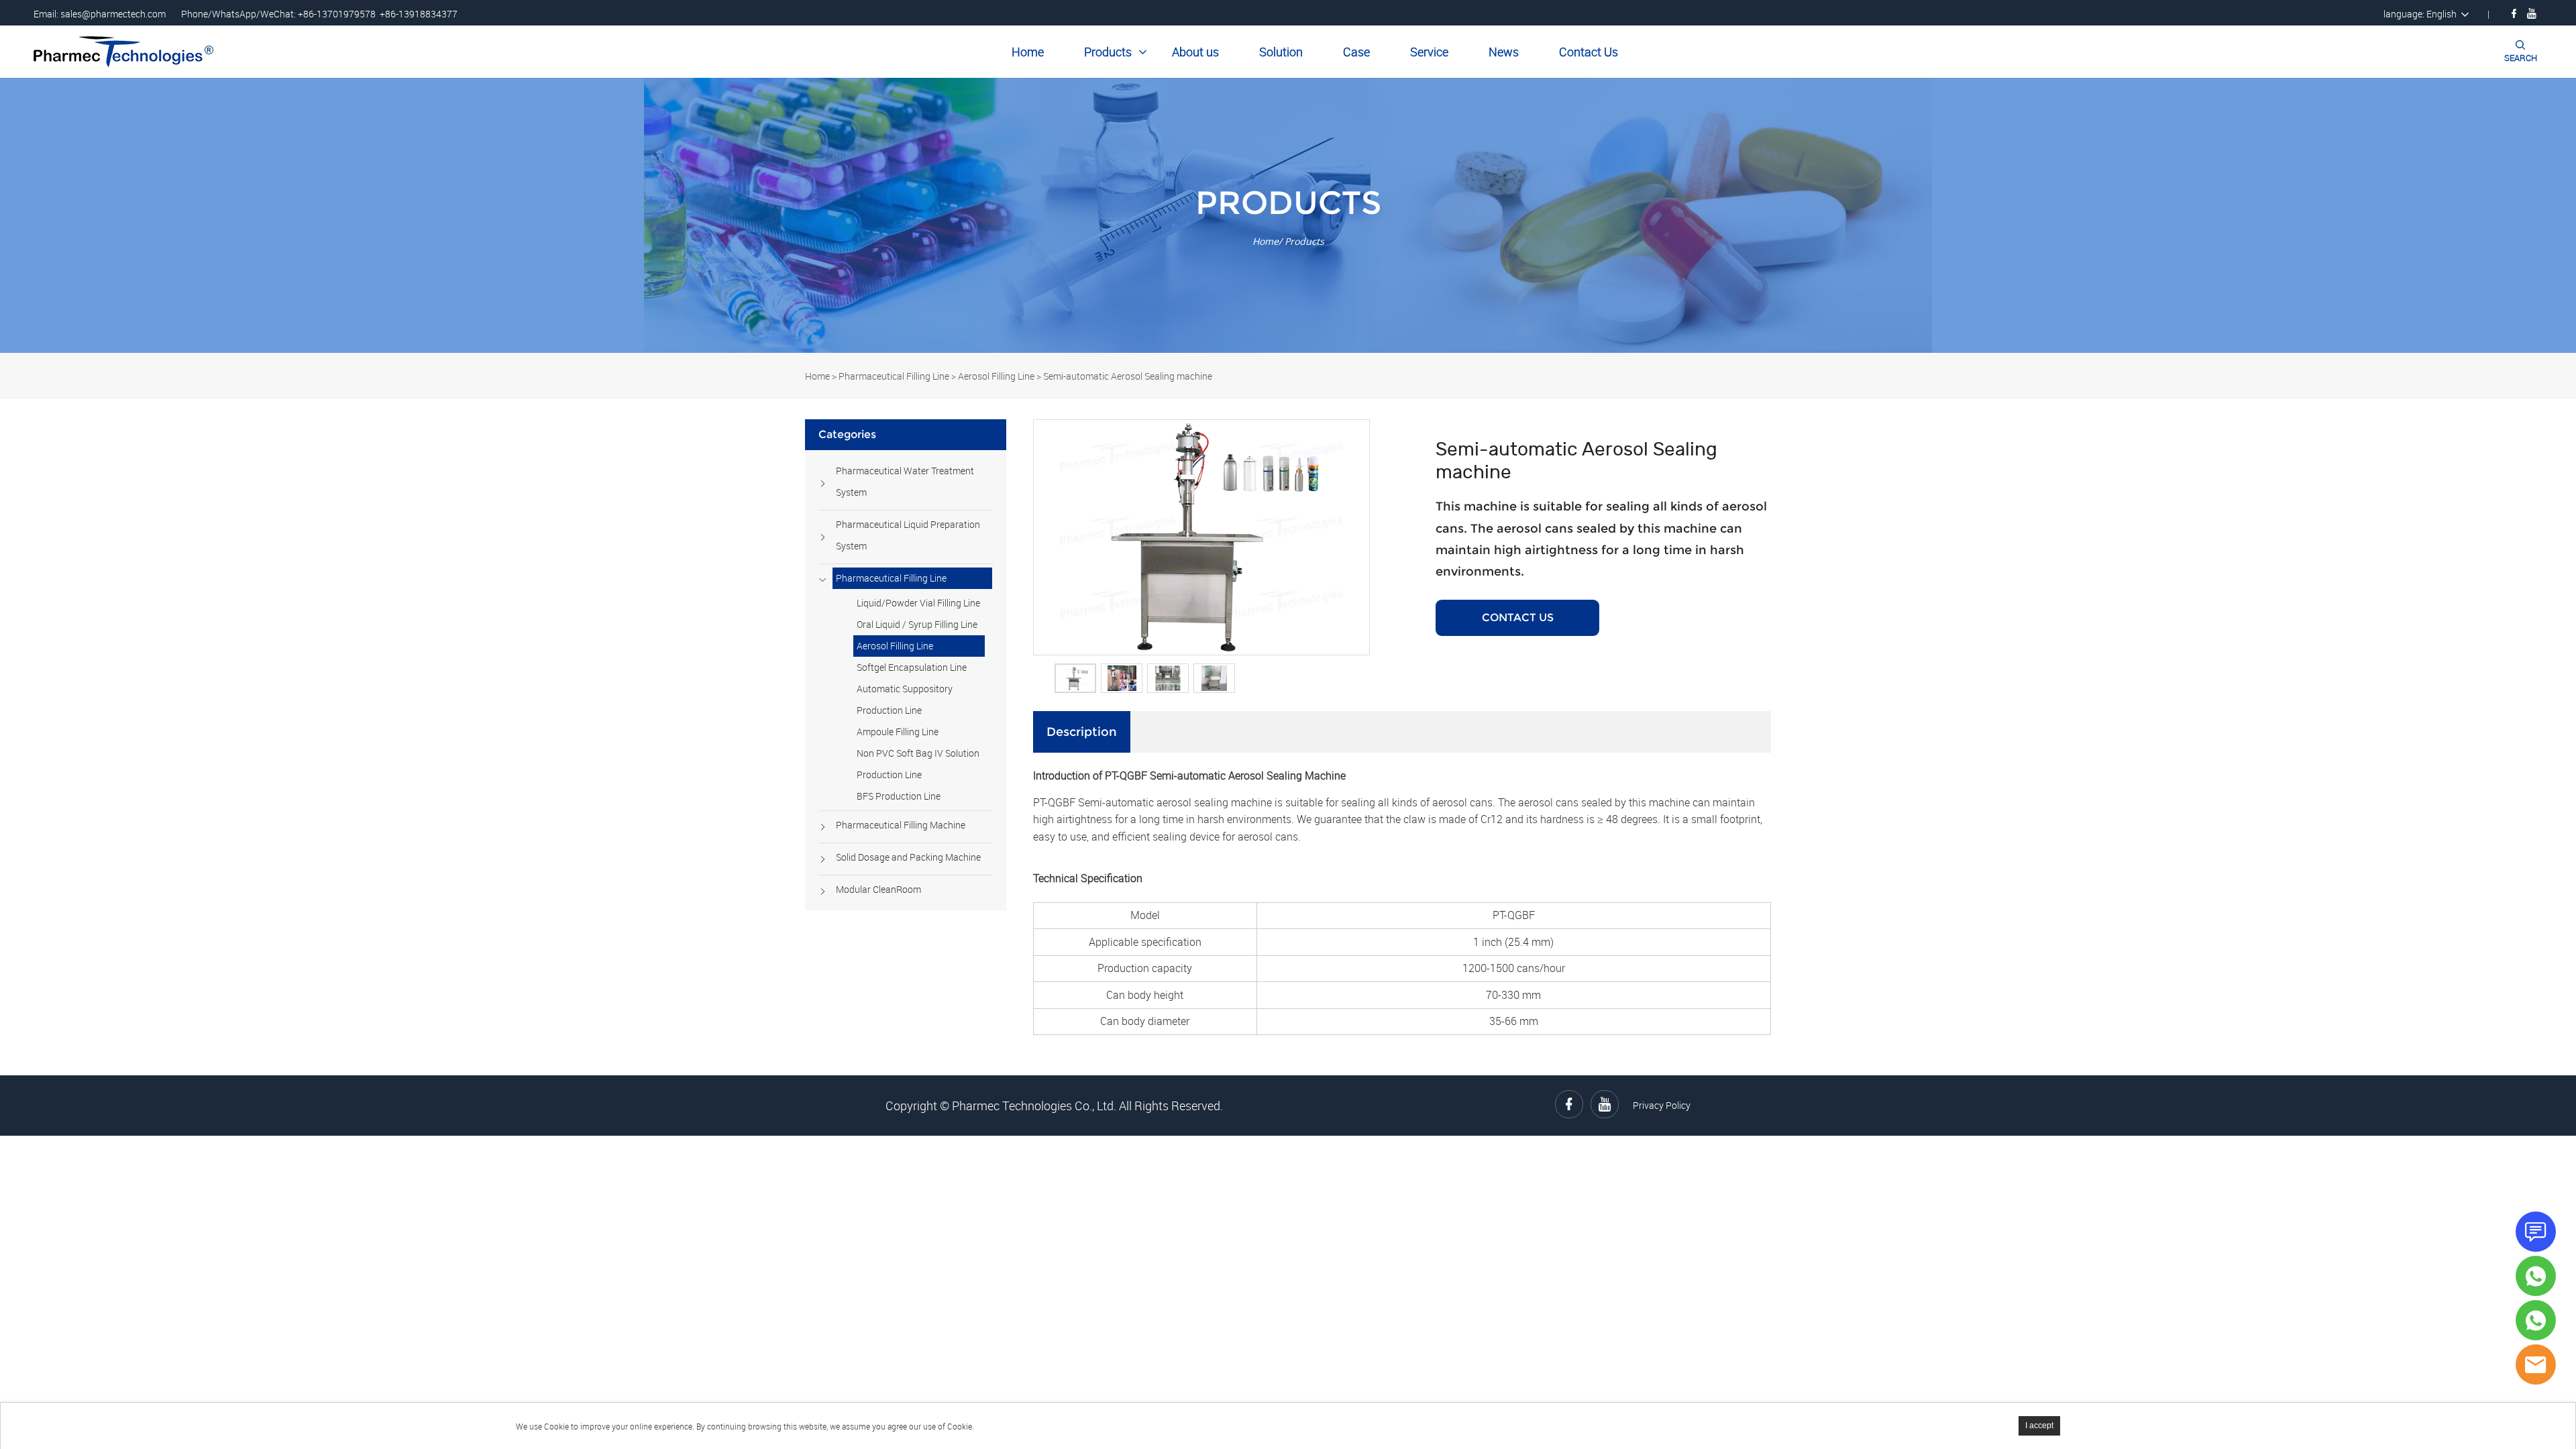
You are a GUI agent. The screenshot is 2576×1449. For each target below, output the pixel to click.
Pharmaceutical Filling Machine (901, 825)
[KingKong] (2536, 1276)
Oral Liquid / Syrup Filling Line (917, 624)
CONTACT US (1518, 618)
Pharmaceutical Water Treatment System (905, 481)
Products (1108, 52)
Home (1028, 52)
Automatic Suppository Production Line (905, 699)
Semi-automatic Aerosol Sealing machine (1128, 376)
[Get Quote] (2536, 1232)
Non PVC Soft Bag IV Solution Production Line (918, 764)
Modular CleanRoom (878, 889)
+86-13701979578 (337, 14)
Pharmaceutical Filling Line (894, 376)
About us (1195, 52)
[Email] (2536, 1364)
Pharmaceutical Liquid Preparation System (908, 535)
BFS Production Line (899, 796)
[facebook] (2514, 13)
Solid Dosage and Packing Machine (908, 857)
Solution (1281, 52)
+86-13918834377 (419, 14)
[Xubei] (2536, 1320)
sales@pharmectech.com (113, 14)
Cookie (556, 1426)
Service (1429, 52)
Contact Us (1589, 52)
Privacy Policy (1662, 1105)
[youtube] (2532, 13)
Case (1356, 52)
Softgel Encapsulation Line (912, 667)
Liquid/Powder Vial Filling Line (918, 603)
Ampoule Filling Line (898, 732)
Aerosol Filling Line (996, 376)
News (1504, 52)
